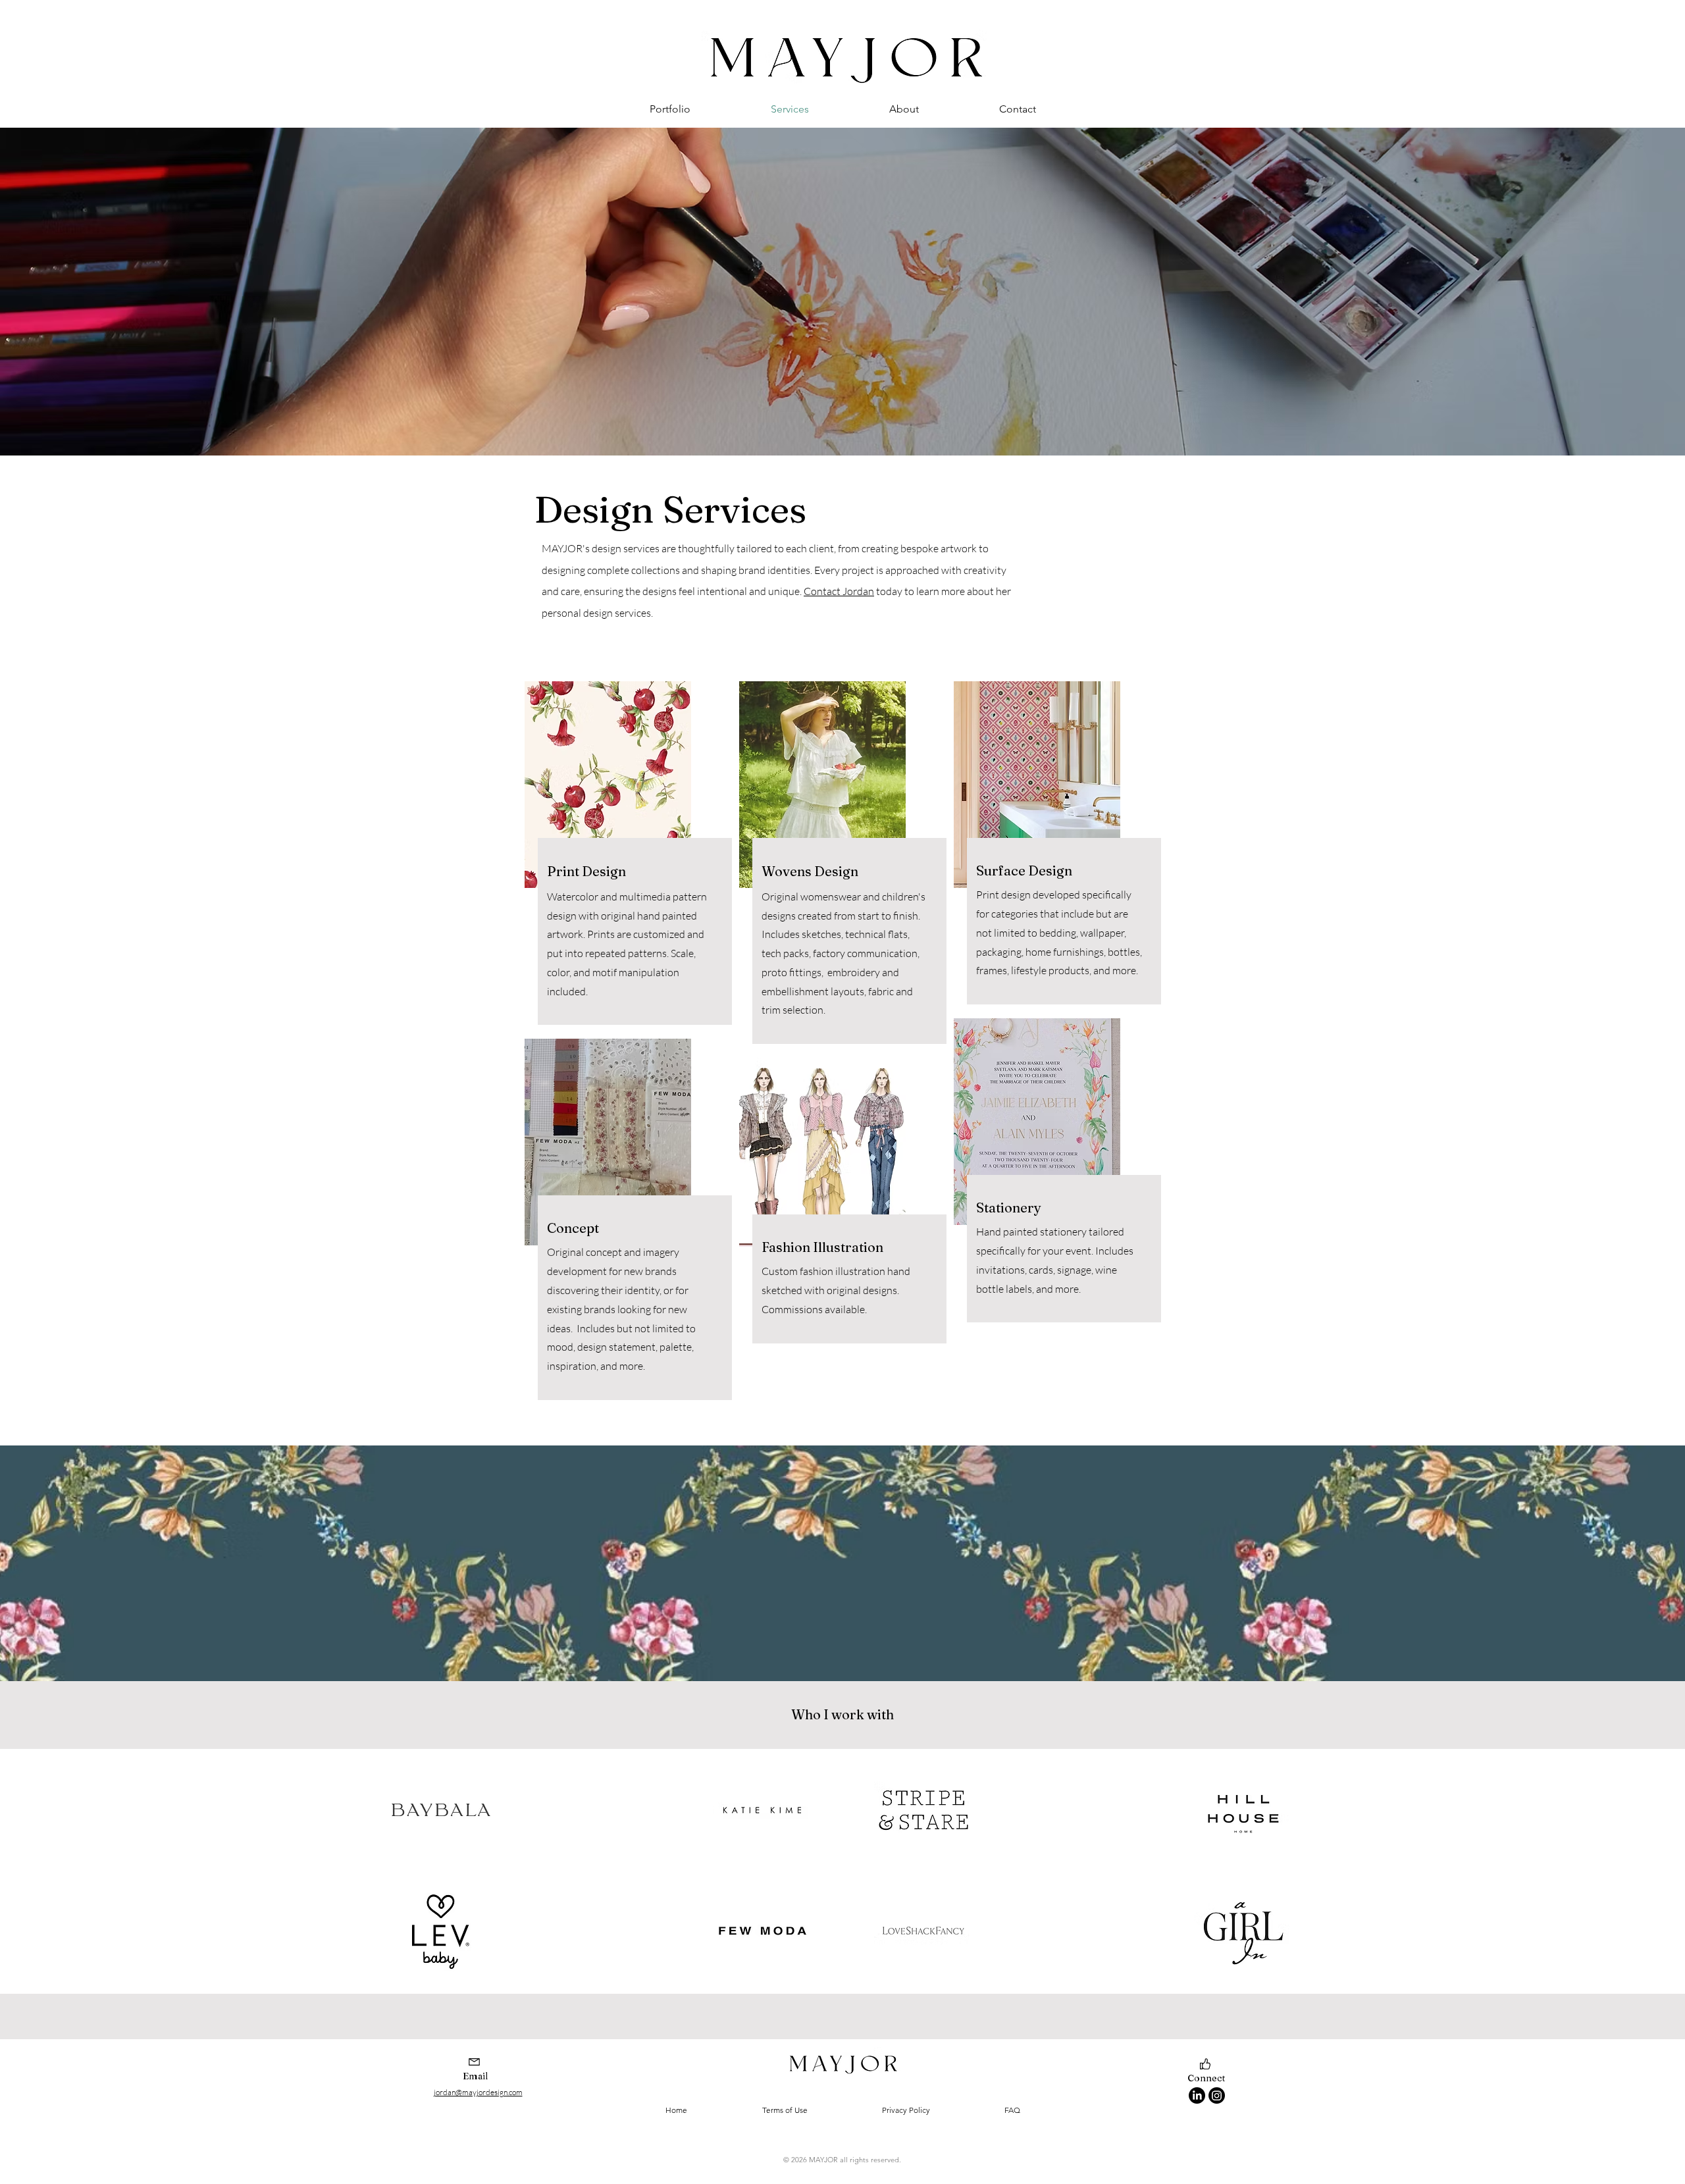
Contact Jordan (839, 591)
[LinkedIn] (1197, 2095)
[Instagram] (1217, 2095)
